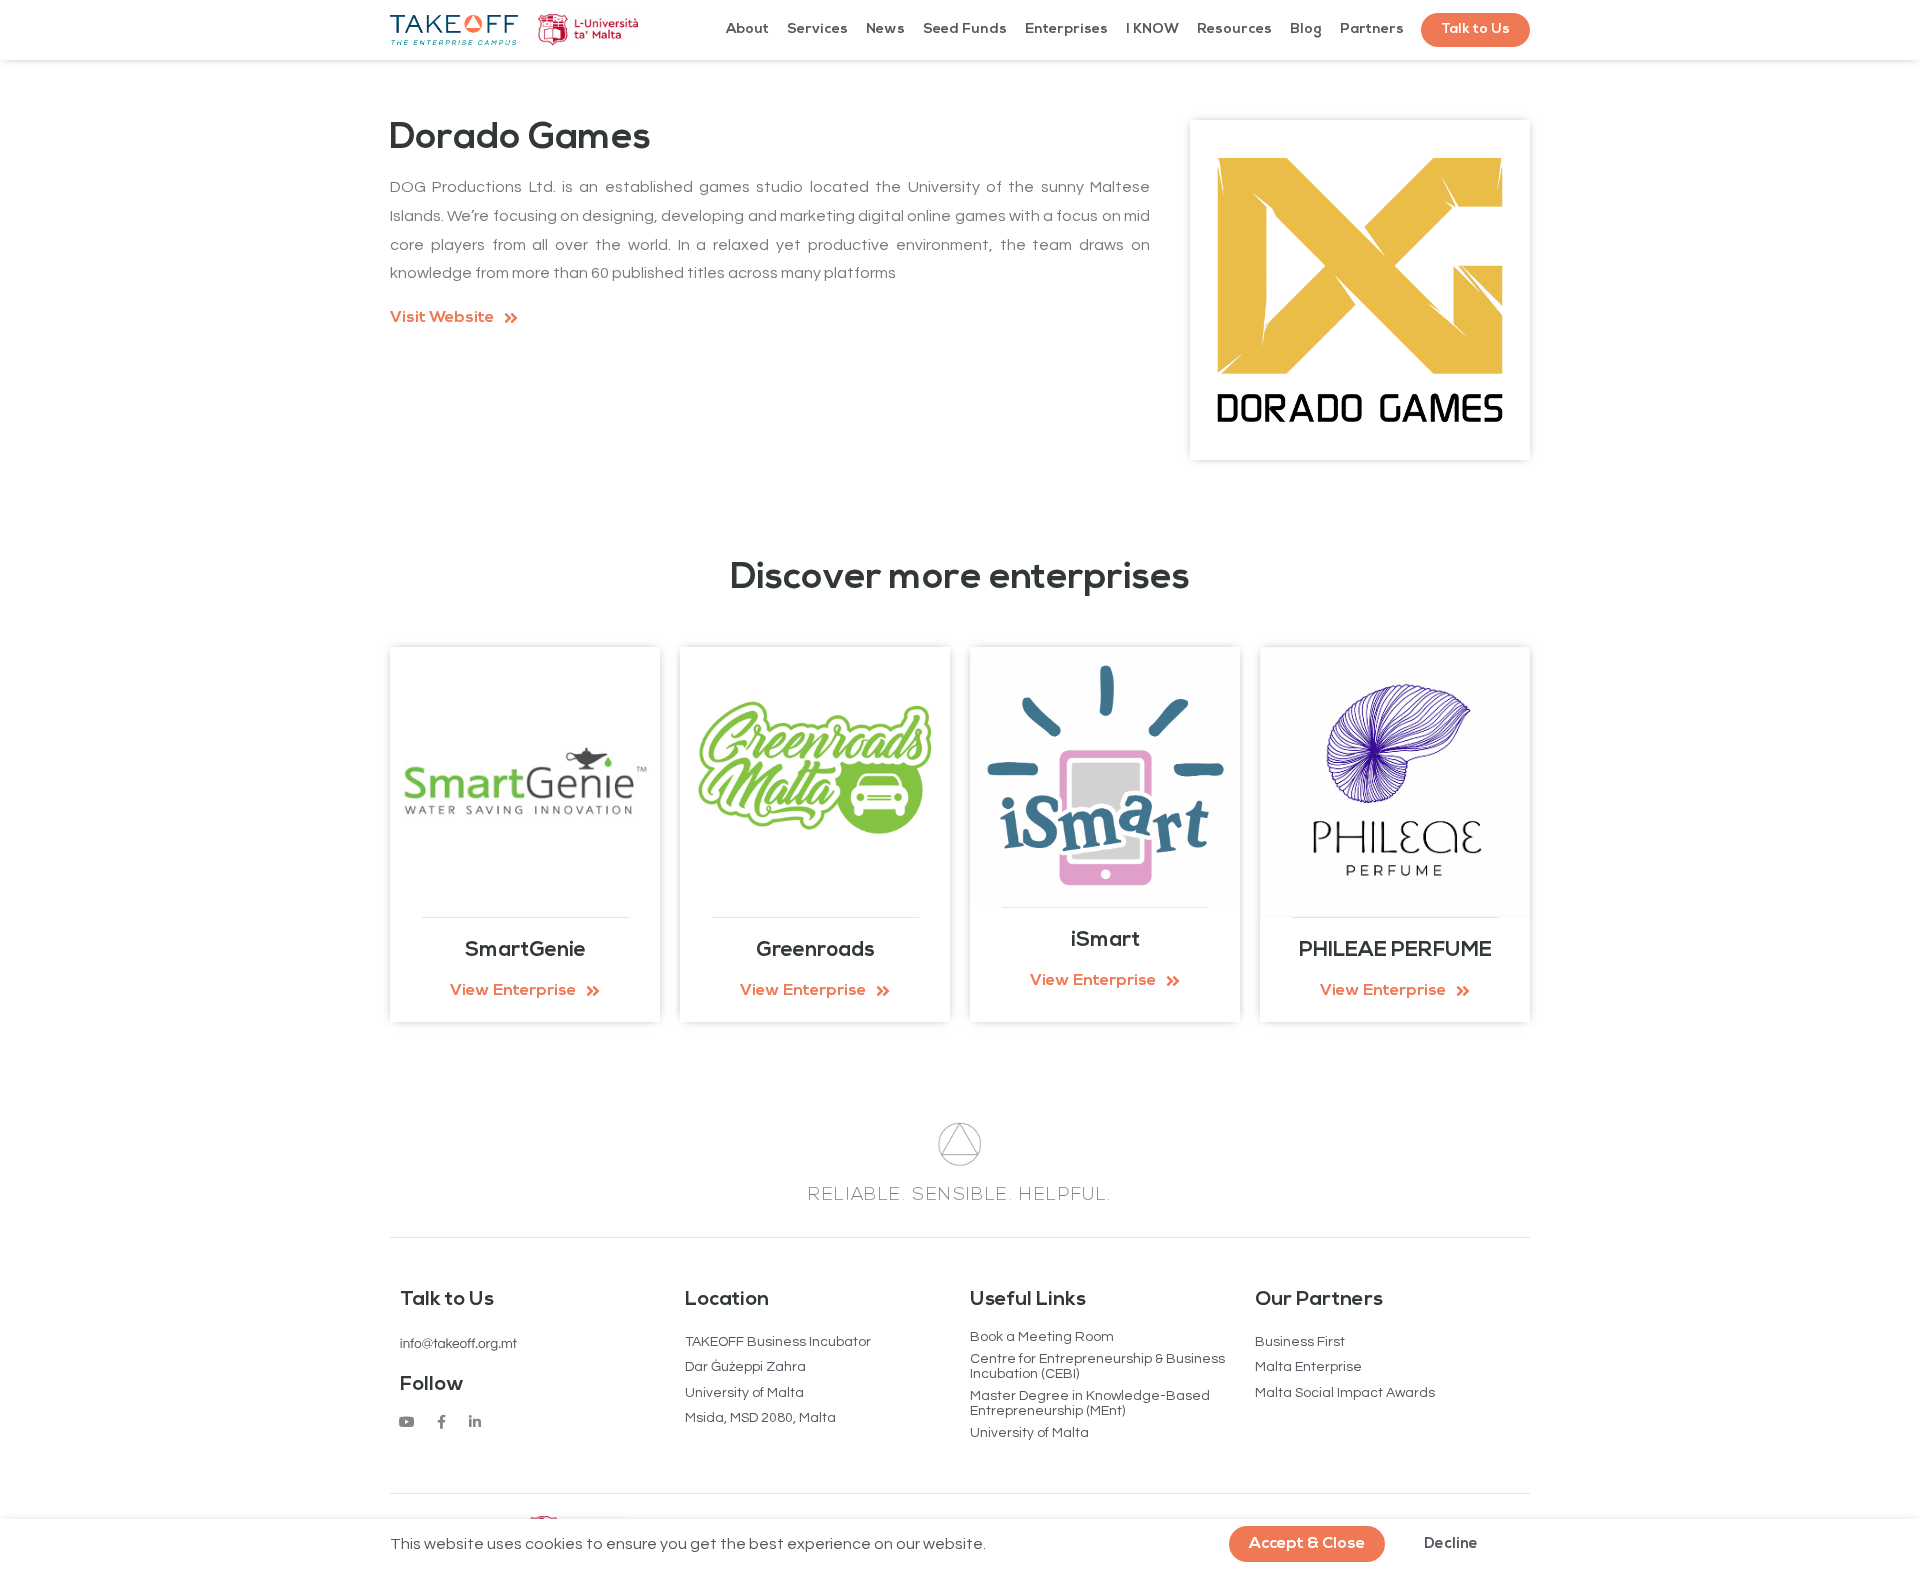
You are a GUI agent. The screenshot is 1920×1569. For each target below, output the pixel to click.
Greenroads (815, 950)
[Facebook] (441, 1422)
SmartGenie (525, 950)
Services (817, 29)
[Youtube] (407, 1422)
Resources (1234, 29)
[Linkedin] (475, 1422)
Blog (1306, 29)
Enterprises (1066, 29)
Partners (1372, 29)
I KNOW (1152, 29)
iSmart (1105, 940)
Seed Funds (965, 29)
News (885, 29)
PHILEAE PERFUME (1395, 950)
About (747, 29)
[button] (1475, 30)
